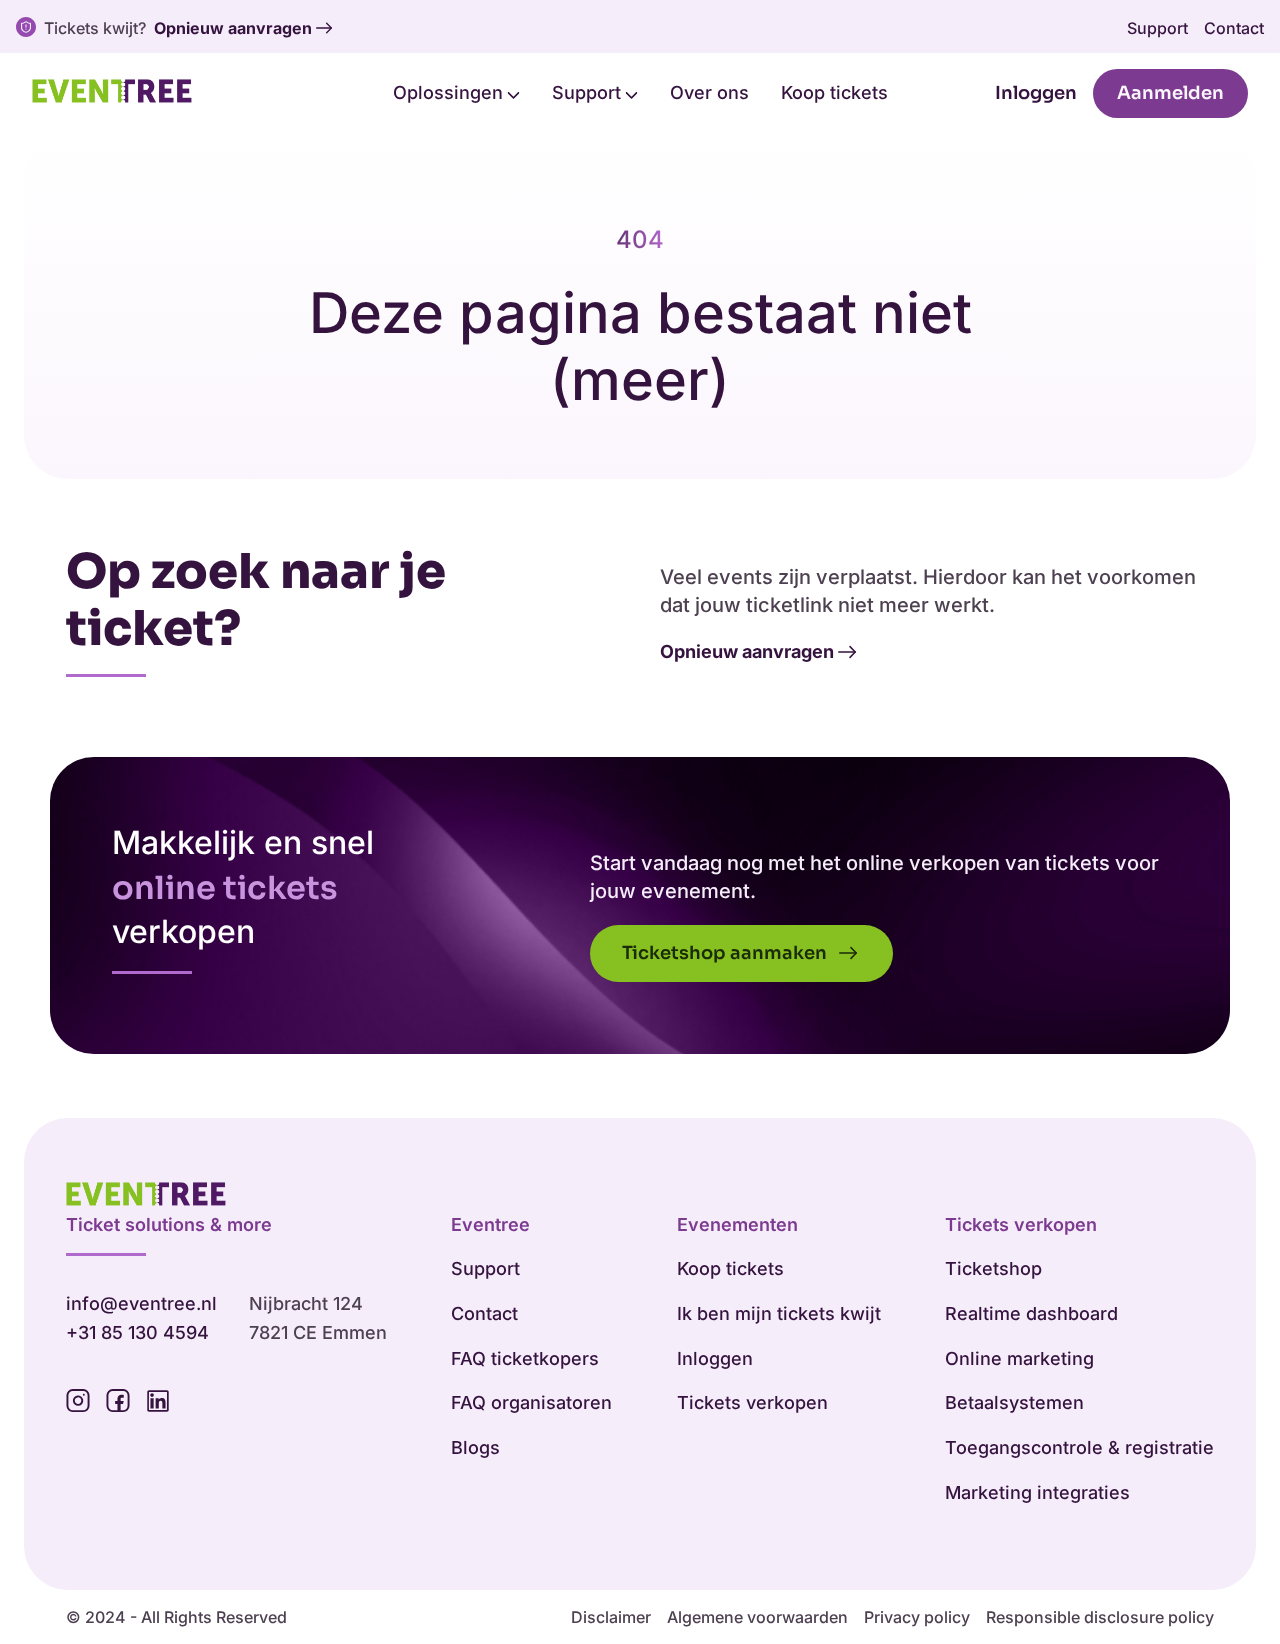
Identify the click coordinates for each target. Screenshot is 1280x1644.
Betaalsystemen (1014, 1402)
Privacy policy (917, 1617)
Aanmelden (1170, 93)
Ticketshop (993, 1268)
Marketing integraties (1037, 1492)
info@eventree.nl (141, 1303)
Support (1157, 28)
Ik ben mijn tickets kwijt (779, 1313)
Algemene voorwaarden (757, 1617)
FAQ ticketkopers (525, 1358)
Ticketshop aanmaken (726, 953)
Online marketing (1019, 1358)
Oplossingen (450, 92)
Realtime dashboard (1031, 1313)
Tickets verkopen (752, 1402)
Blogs (475, 1447)
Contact (1234, 28)
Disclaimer (611, 1617)
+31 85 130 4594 (137, 1332)
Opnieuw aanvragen (233, 28)
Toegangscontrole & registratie (1079, 1447)
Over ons (709, 92)
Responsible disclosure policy (1100, 1617)
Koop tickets (834, 92)
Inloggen (1036, 93)
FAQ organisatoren (531, 1402)
